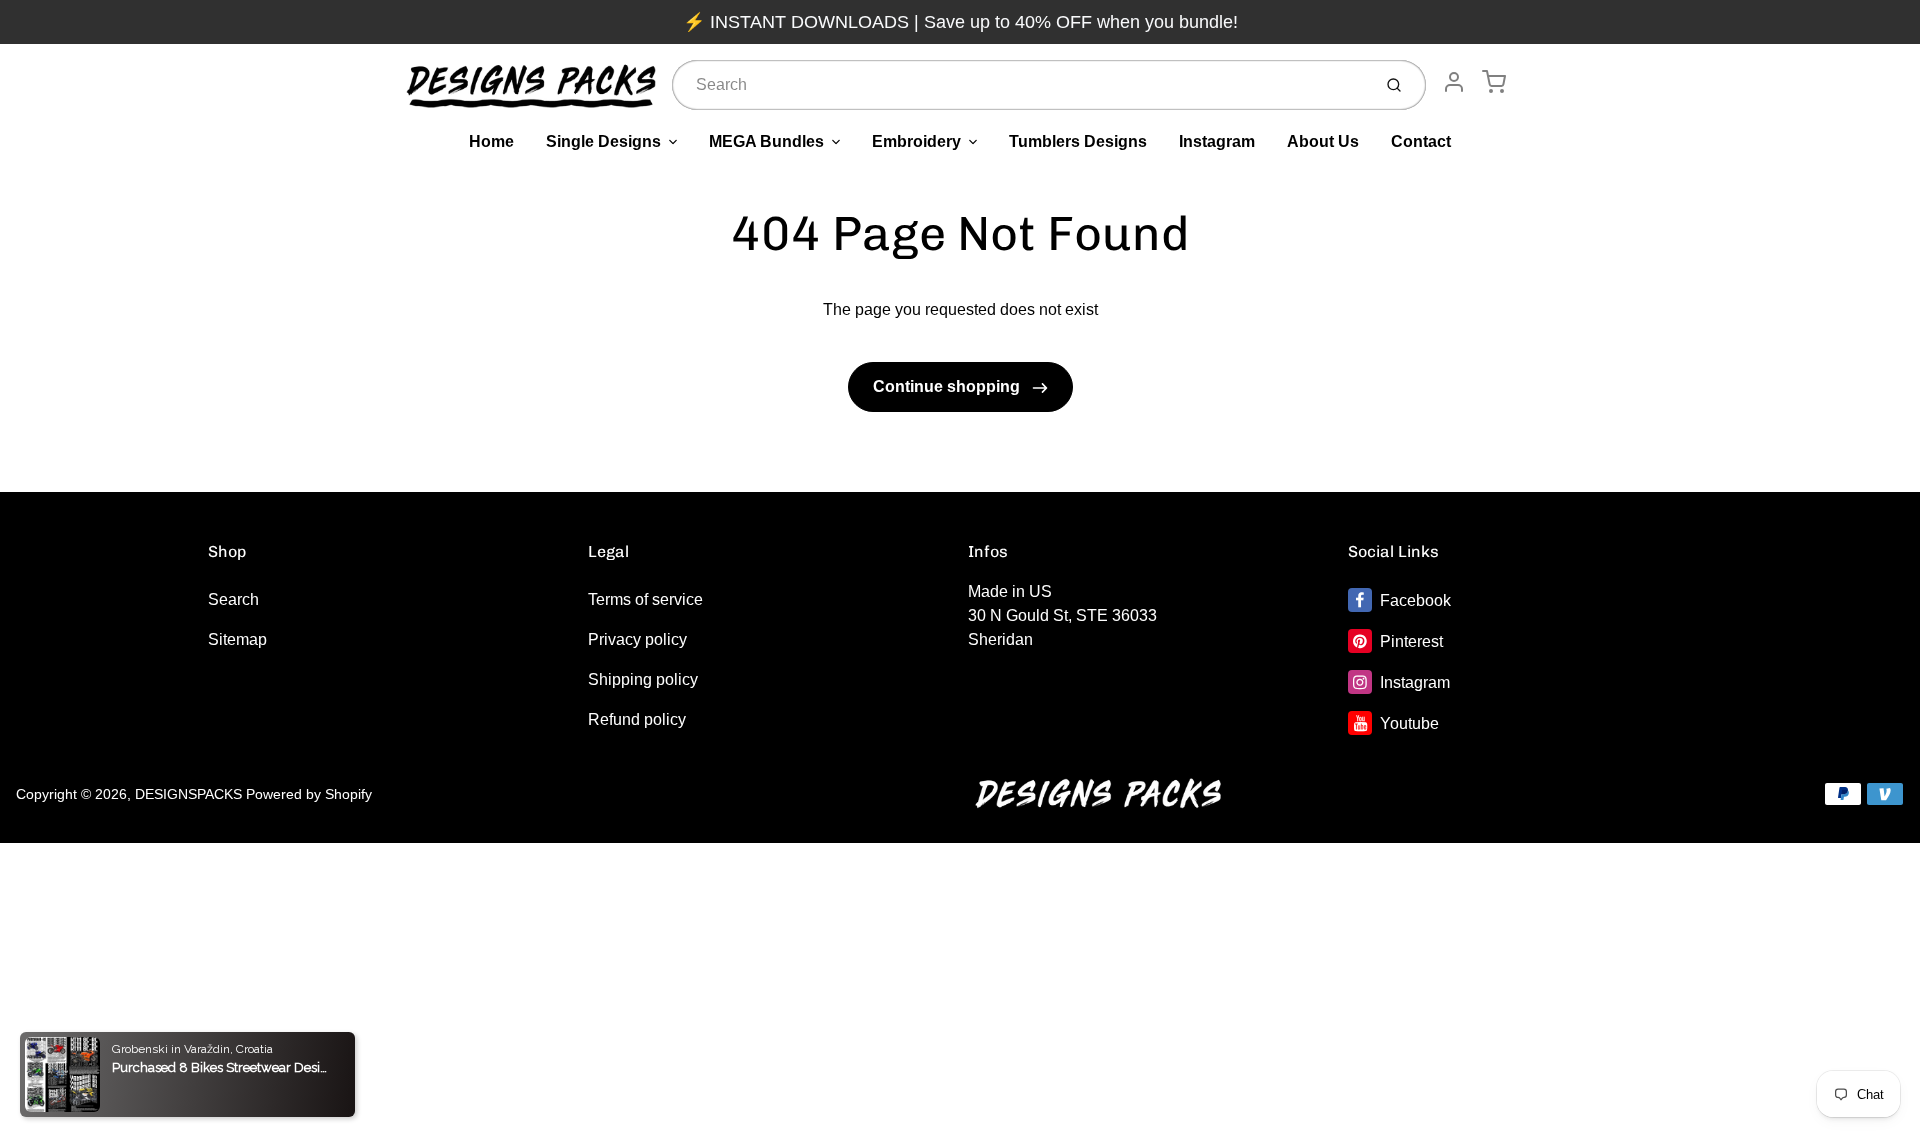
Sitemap (237, 639)
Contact (1421, 141)
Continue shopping (948, 386)
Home (491, 141)
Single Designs (603, 141)
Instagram (1217, 141)
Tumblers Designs (1078, 141)
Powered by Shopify (309, 794)
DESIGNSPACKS (188, 794)
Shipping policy (643, 679)
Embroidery (916, 141)
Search (233, 599)
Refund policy (637, 719)
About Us (1323, 141)
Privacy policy (637, 639)
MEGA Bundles (766, 141)
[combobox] (1019, 85)
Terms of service (645, 599)
